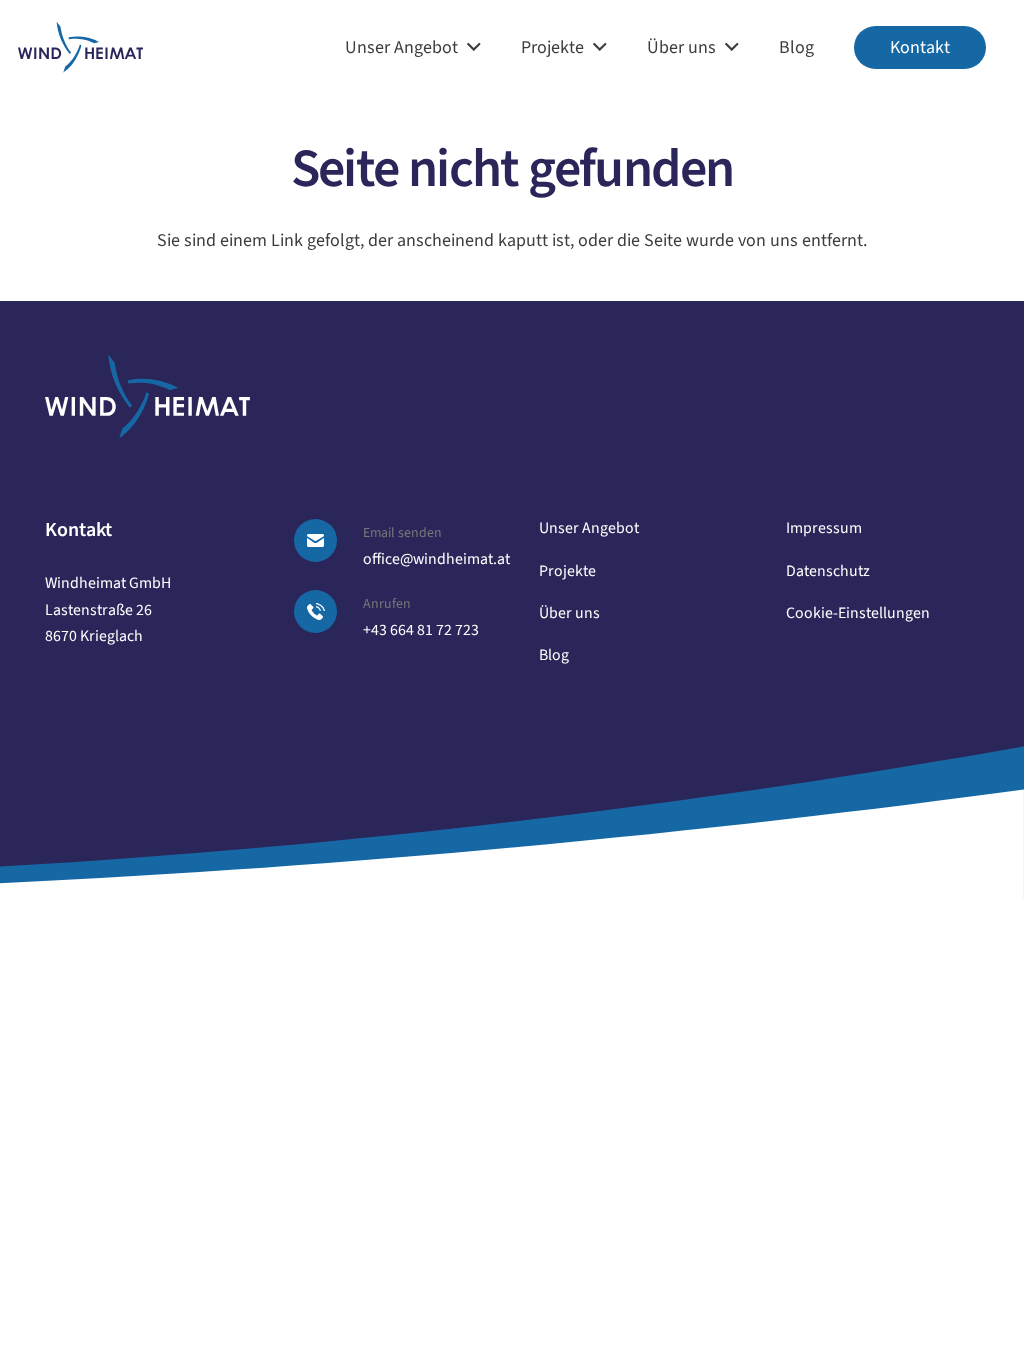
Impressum (824, 528)
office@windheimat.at (436, 559)
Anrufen (387, 604)
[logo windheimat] (80, 47)
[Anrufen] (327, 611)
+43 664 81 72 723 (421, 630)
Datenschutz (828, 571)
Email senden (402, 533)
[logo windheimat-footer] (147, 396)
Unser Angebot (589, 528)
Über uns (569, 613)
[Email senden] (327, 540)
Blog (554, 655)
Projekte (567, 571)
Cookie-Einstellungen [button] (858, 613)
